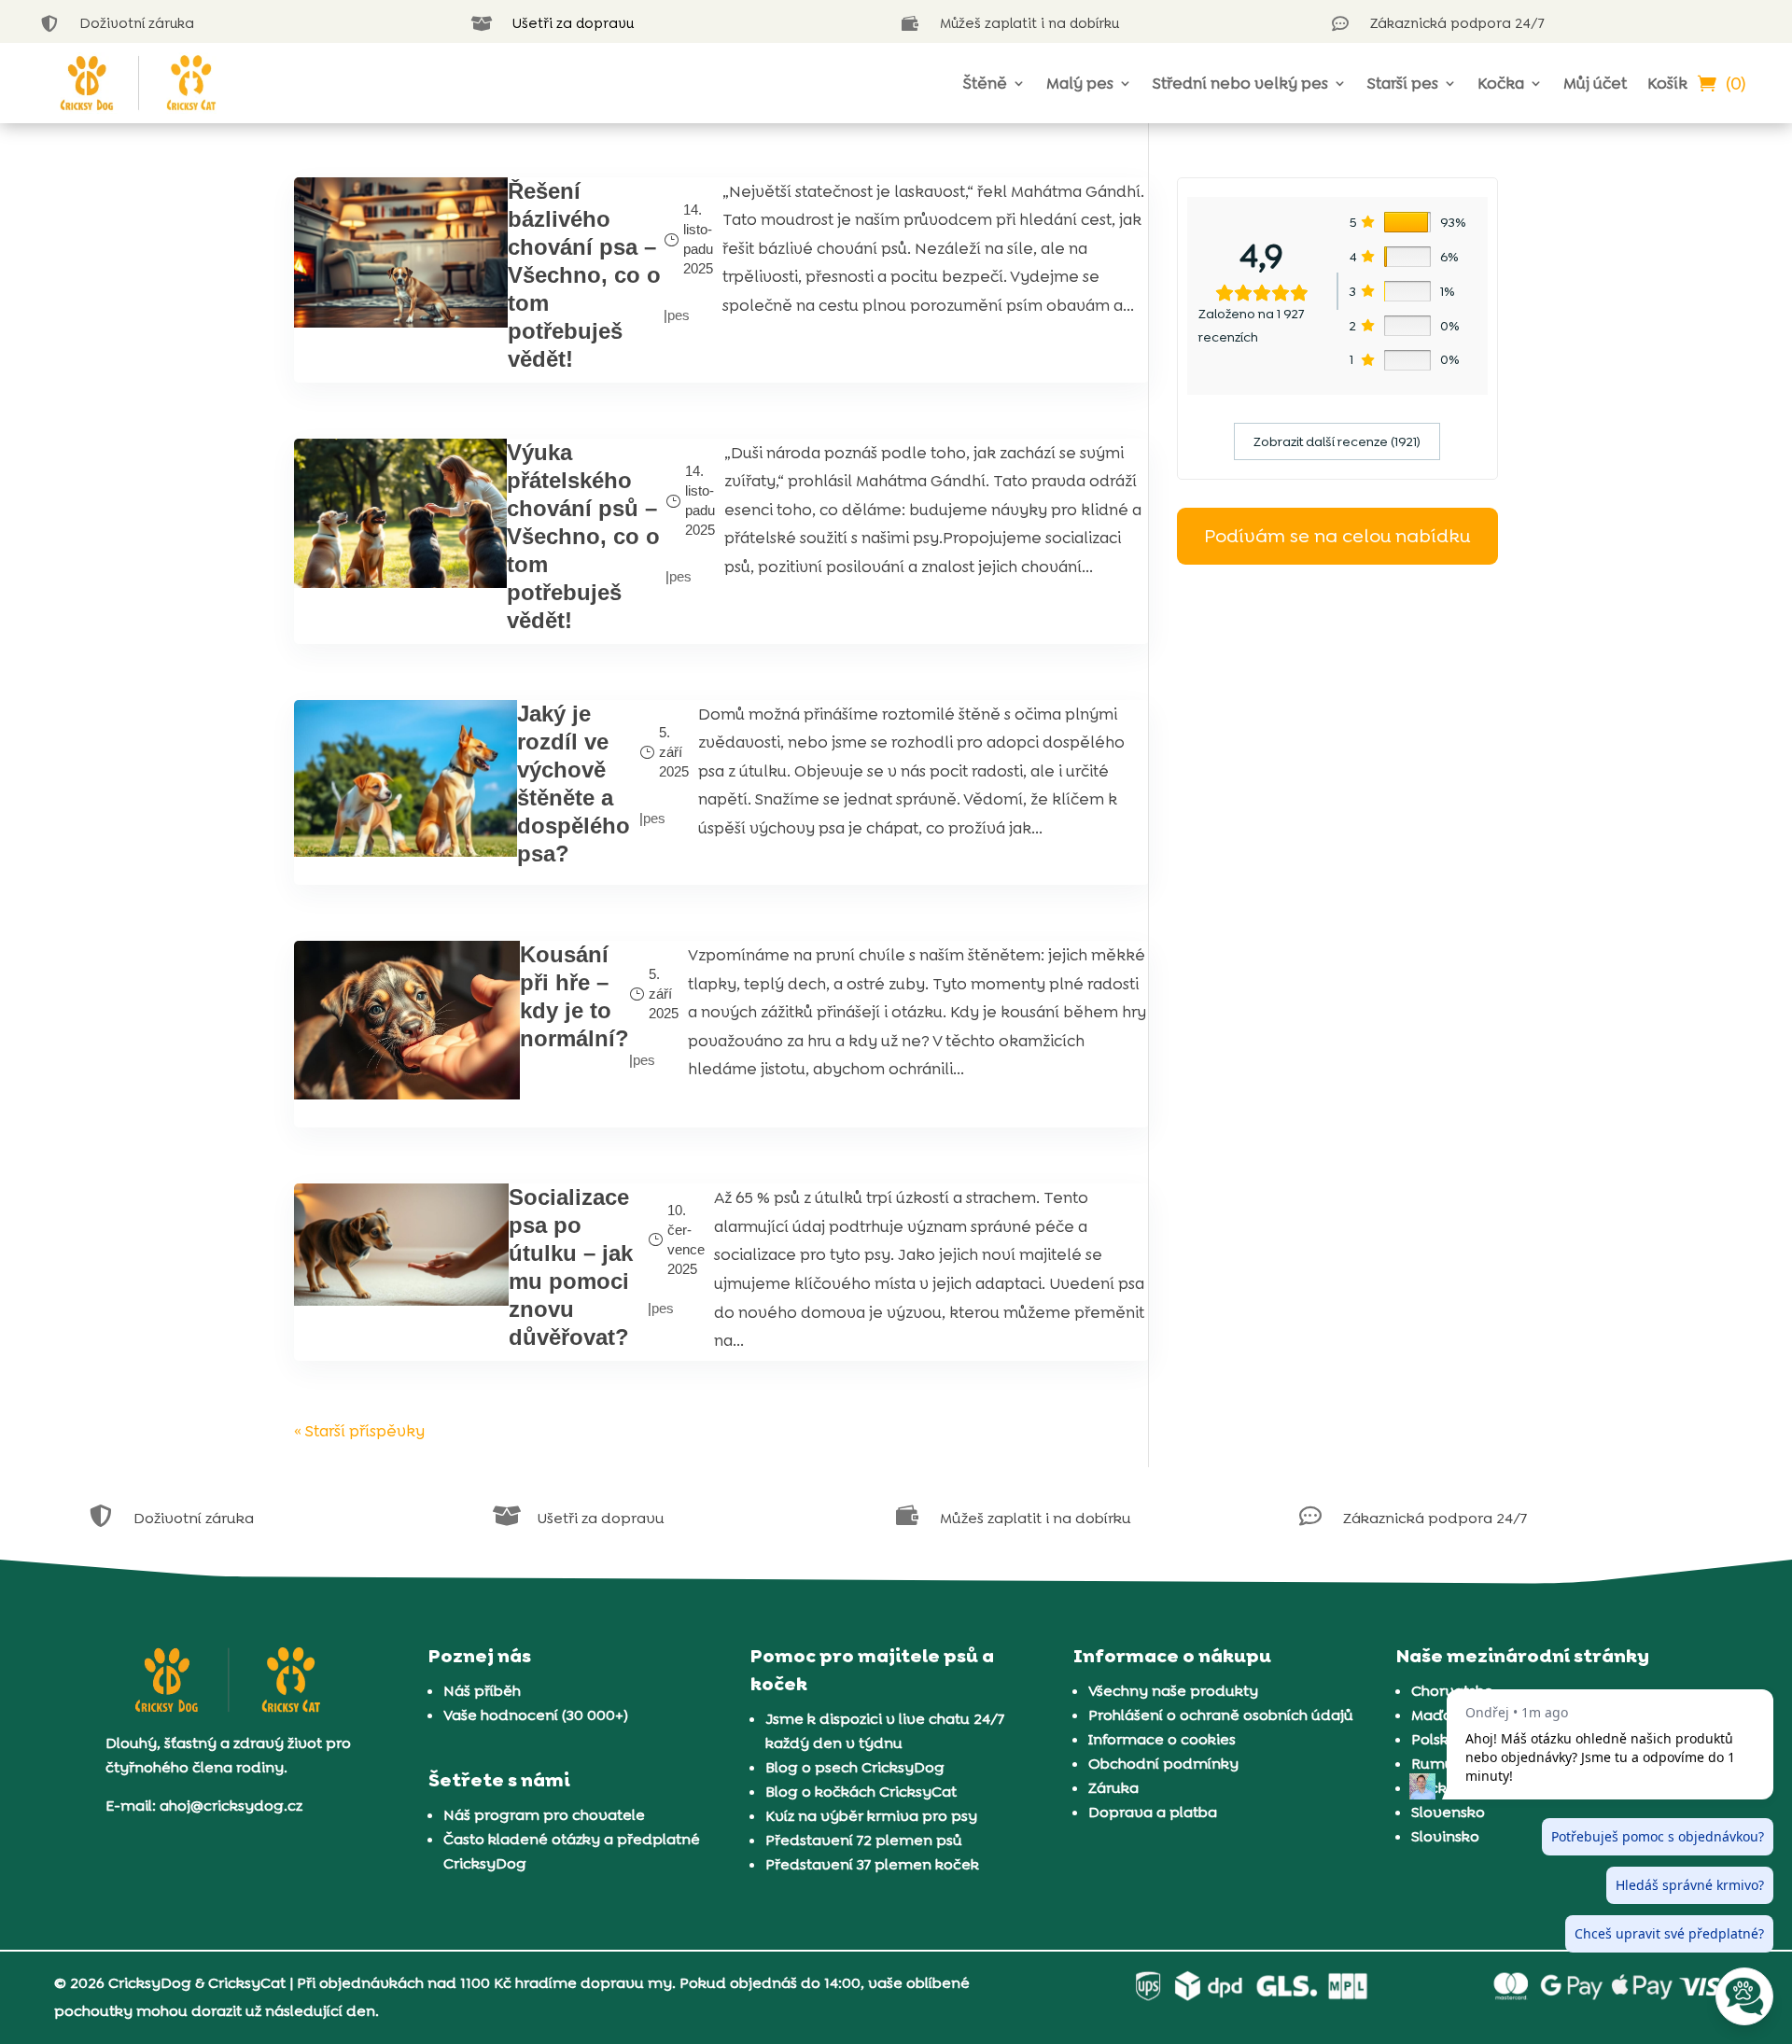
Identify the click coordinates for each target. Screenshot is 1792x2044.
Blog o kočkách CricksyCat (861, 1792)
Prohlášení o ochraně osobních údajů (1221, 1715)
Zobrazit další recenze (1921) (1337, 441)
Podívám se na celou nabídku (1337, 536)
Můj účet (1595, 83)
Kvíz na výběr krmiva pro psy (871, 1816)
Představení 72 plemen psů (864, 1840)
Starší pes (1403, 83)
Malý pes (1080, 83)
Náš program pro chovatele (544, 1815)
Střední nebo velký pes (1240, 83)
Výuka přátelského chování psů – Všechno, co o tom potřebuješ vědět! (583, 536)
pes (679, 315)
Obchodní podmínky (1163, 1764)
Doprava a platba (1153, 1812)
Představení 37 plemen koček (872, 1864)
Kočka (1501, 83)
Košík (1667, 83)
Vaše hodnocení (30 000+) (536, 1715)
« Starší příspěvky (359, 1431)
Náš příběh (482, 1691)
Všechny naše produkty (1173, 1691)
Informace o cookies (1162, 1739)
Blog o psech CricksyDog (855, 1767)
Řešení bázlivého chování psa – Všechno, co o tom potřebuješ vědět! (584, 275)
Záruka (1113, 1788)
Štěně (985, 83)
